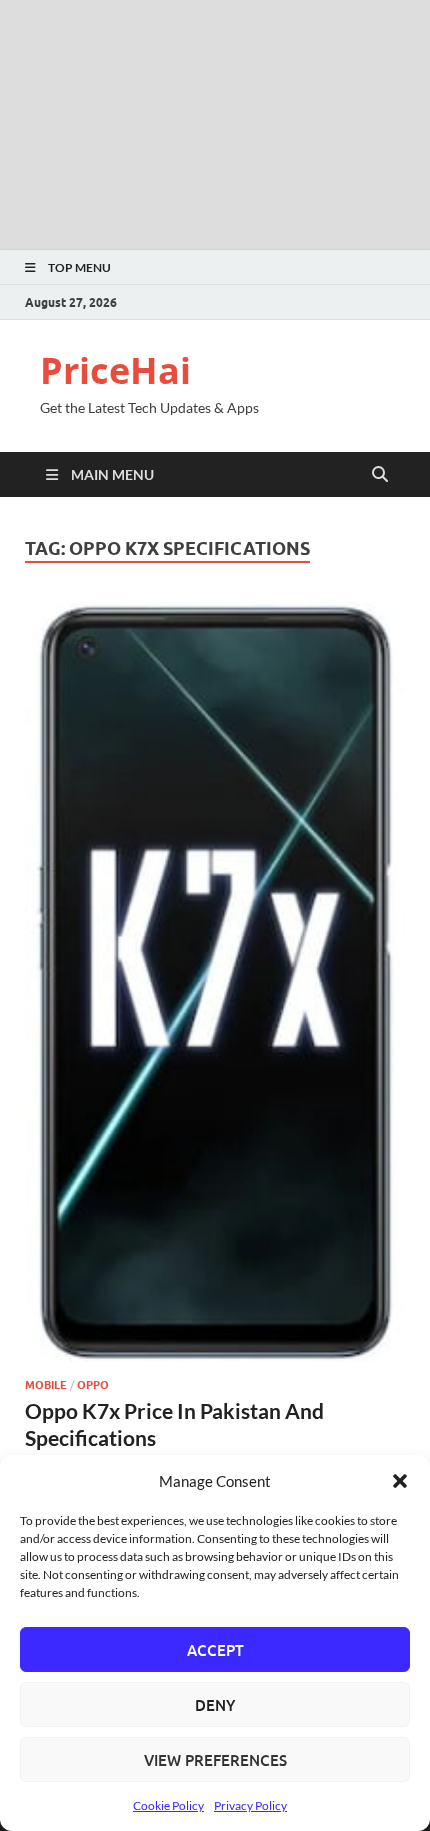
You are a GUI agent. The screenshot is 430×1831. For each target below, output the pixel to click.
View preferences (215, 1760)
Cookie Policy (168, 1805)
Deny (215, 1705)
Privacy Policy (250, 1805)
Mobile (46, 1385)
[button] (400, 1481)
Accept (215, 1650)
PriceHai (115, 370)
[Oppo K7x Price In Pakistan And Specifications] (215, 982)
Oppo (93, 1385)
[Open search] (380, 475)
